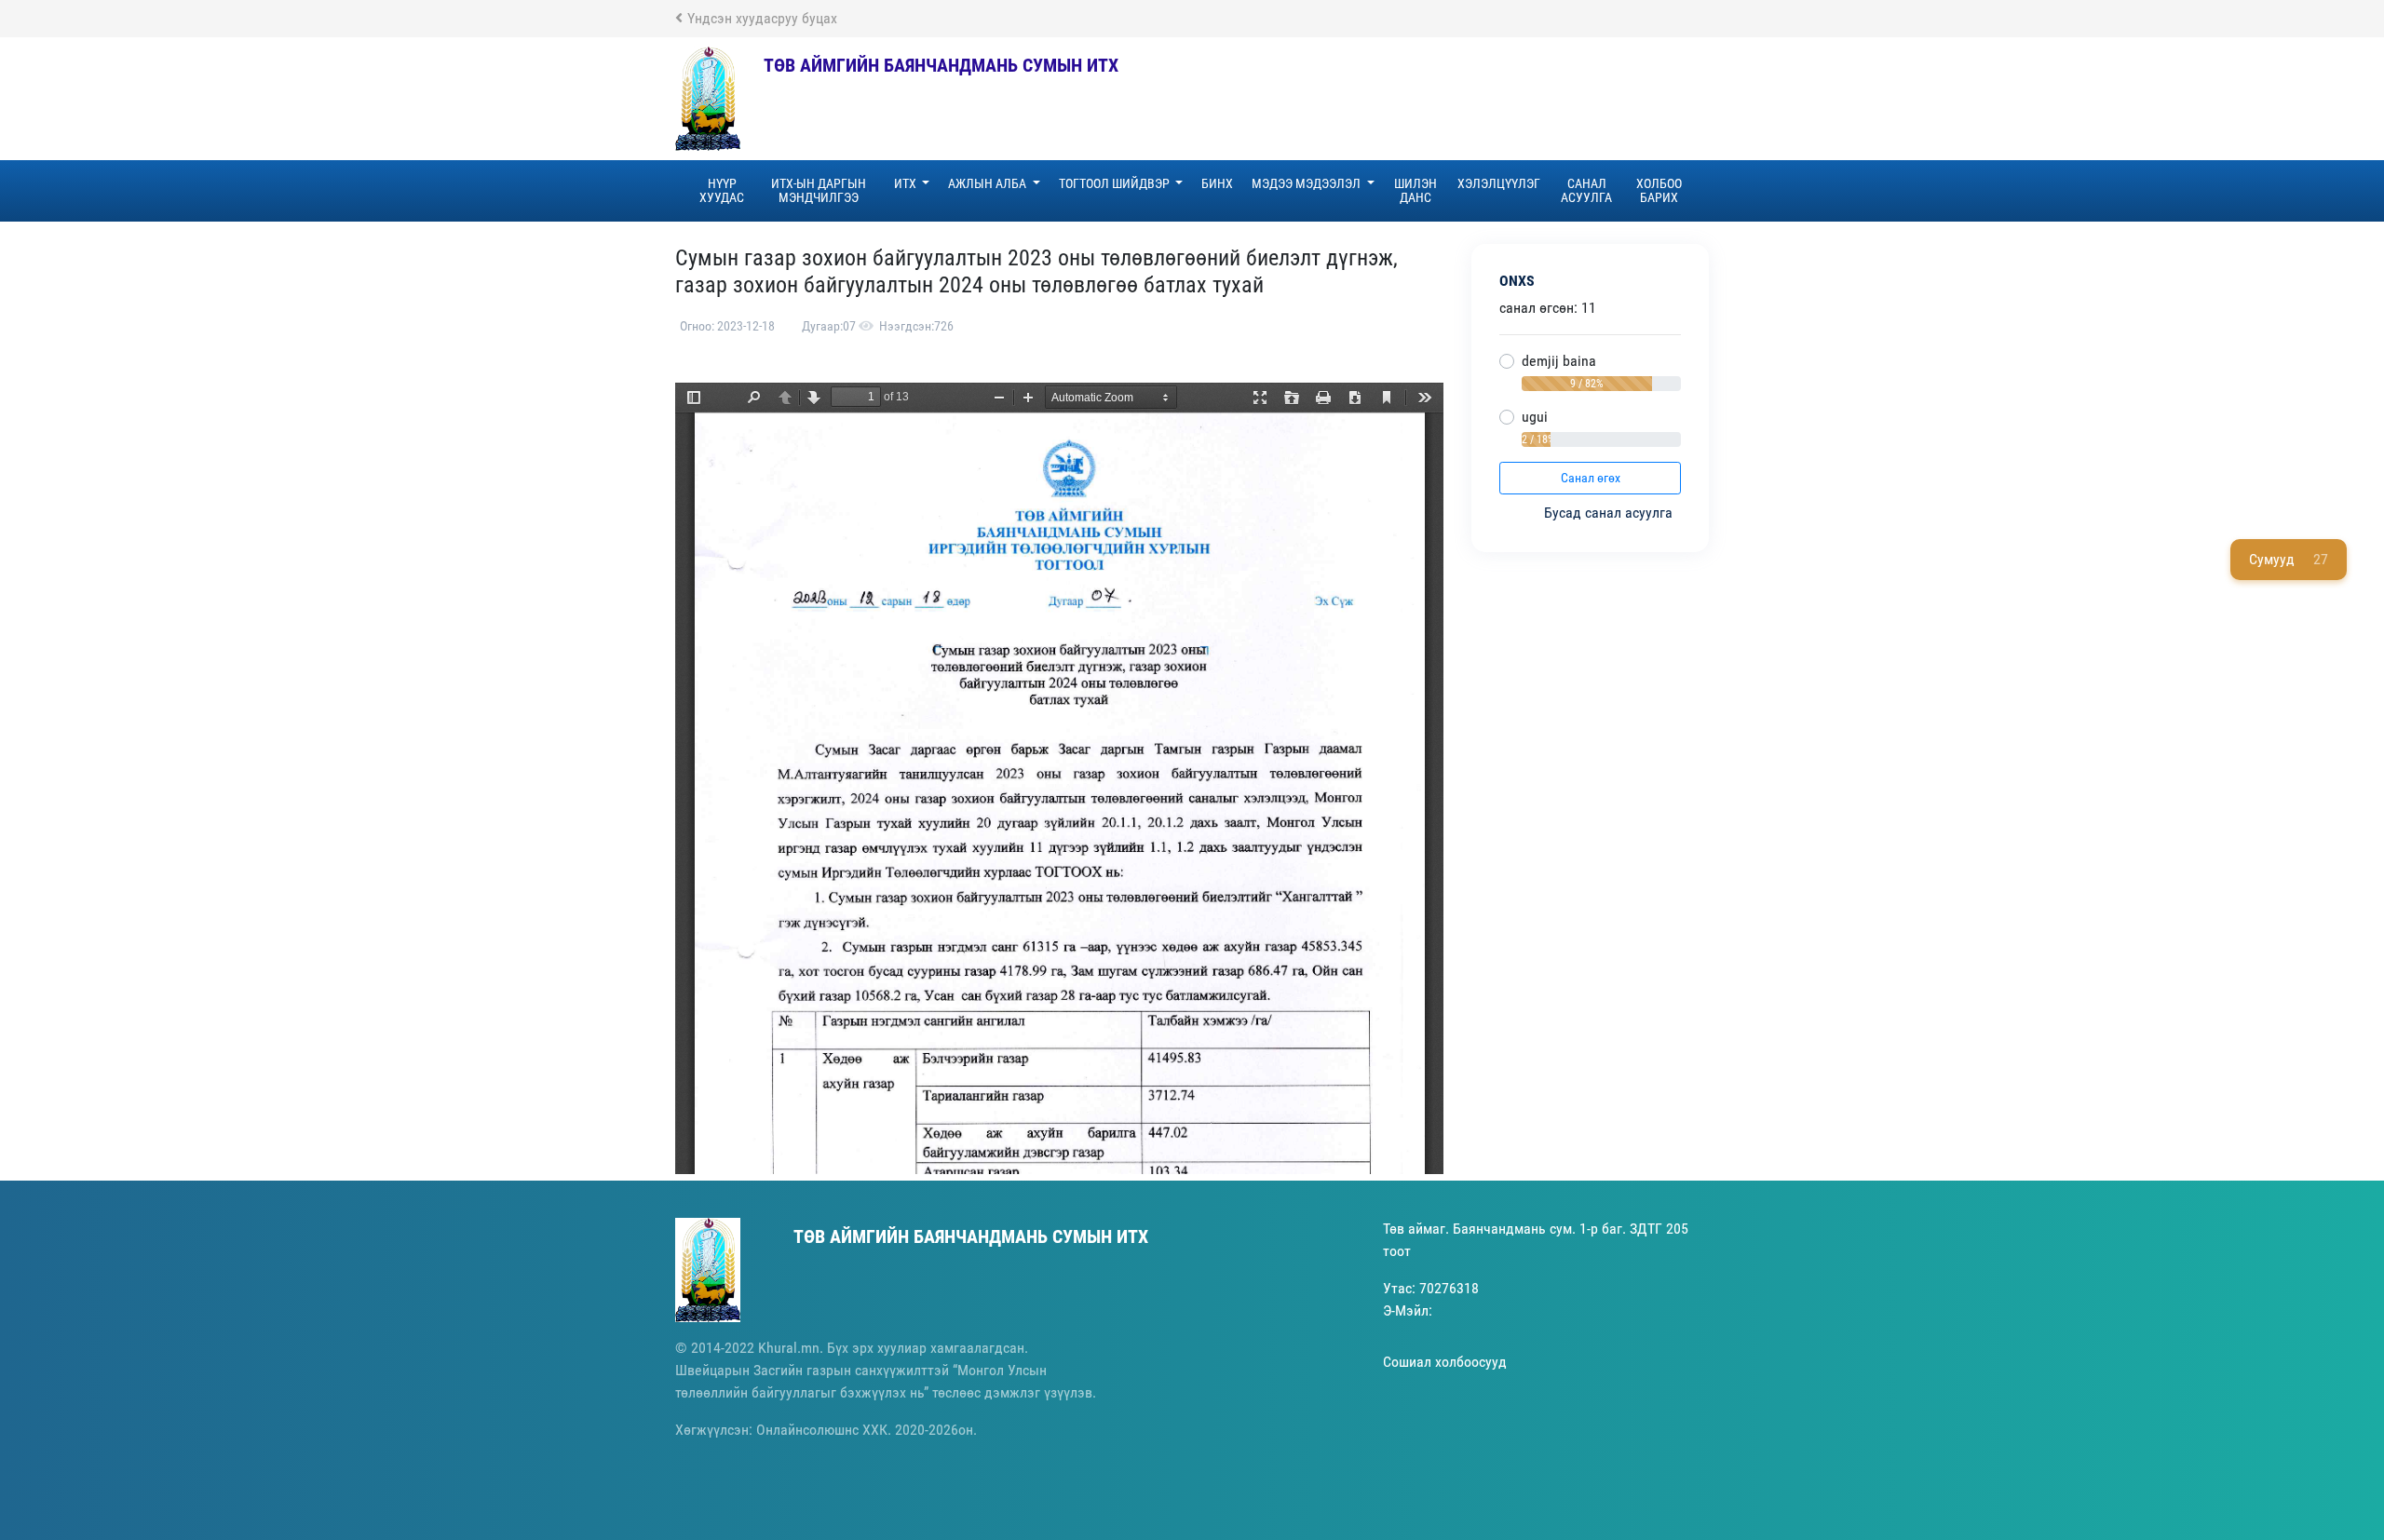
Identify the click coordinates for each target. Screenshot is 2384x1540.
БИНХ (1217, 183)
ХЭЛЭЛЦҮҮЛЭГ (1499, 183)
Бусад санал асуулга (1610, 513)
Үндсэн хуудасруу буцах (762, 18)
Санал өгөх (1591, 478)
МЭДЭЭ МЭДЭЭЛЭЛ (1307, 183)
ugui (1535, 417)
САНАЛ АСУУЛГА (1586, 190)
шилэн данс (1415, 190)
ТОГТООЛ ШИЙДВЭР (1116, 183)
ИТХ (907, 183)
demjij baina (1559, 361)
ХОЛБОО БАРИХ (1659, 190)
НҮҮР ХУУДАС (722, 190)
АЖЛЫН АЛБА (989, 183)
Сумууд (2289, 559)
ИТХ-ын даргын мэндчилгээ (819, 190)
